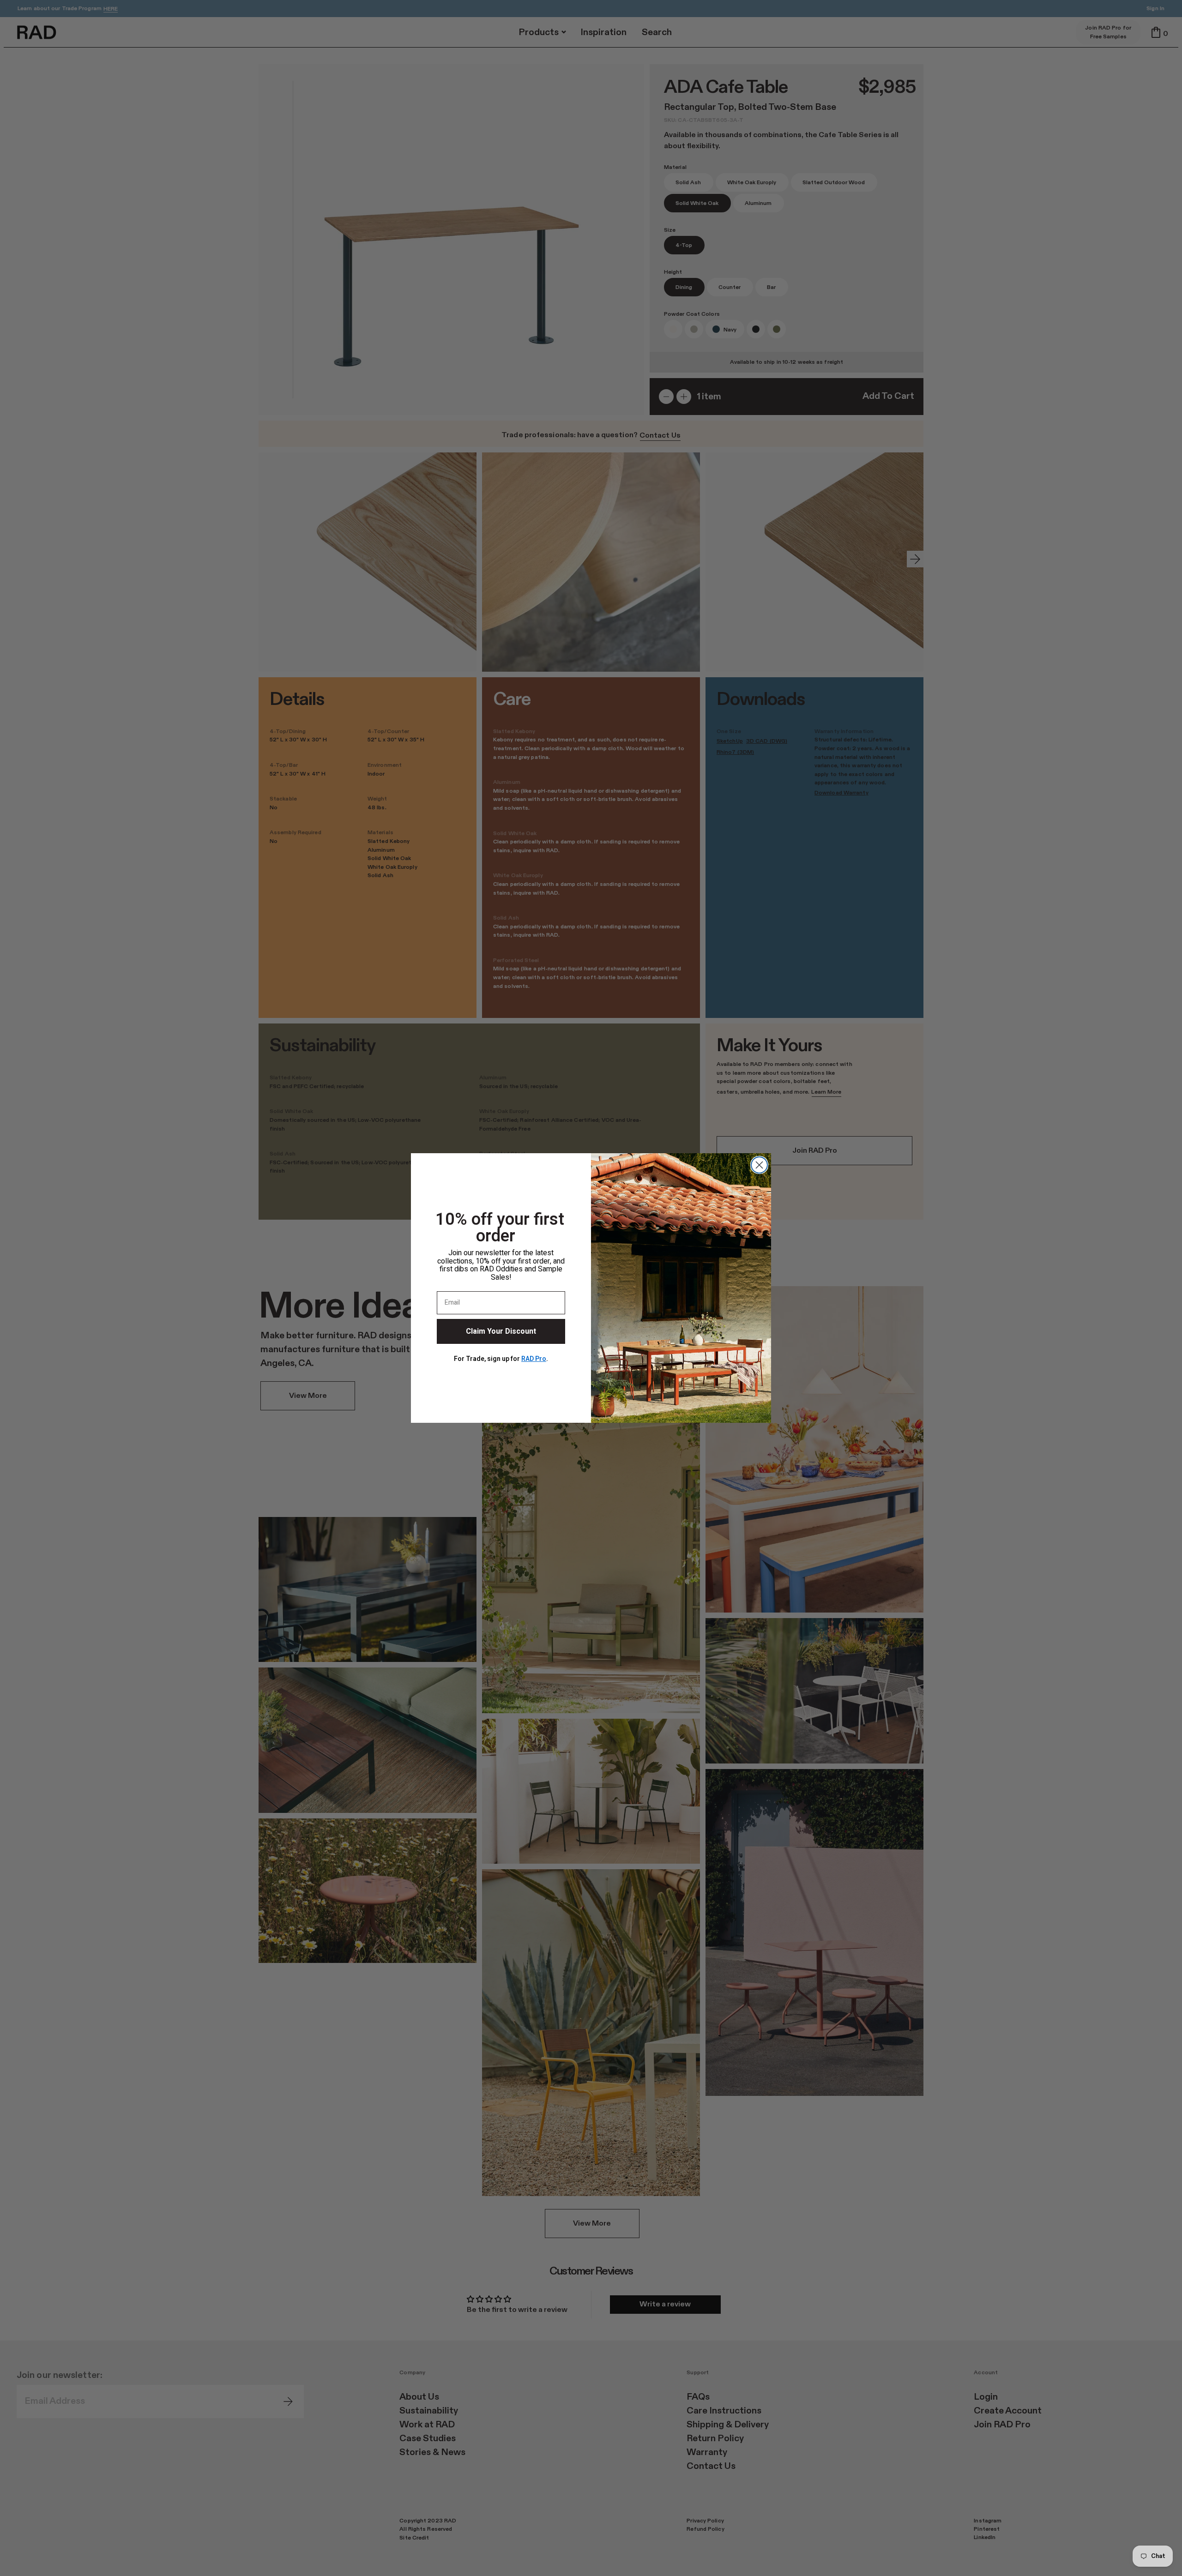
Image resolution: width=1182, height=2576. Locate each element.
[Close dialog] (759, 1165)
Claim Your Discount (501, 1331)
